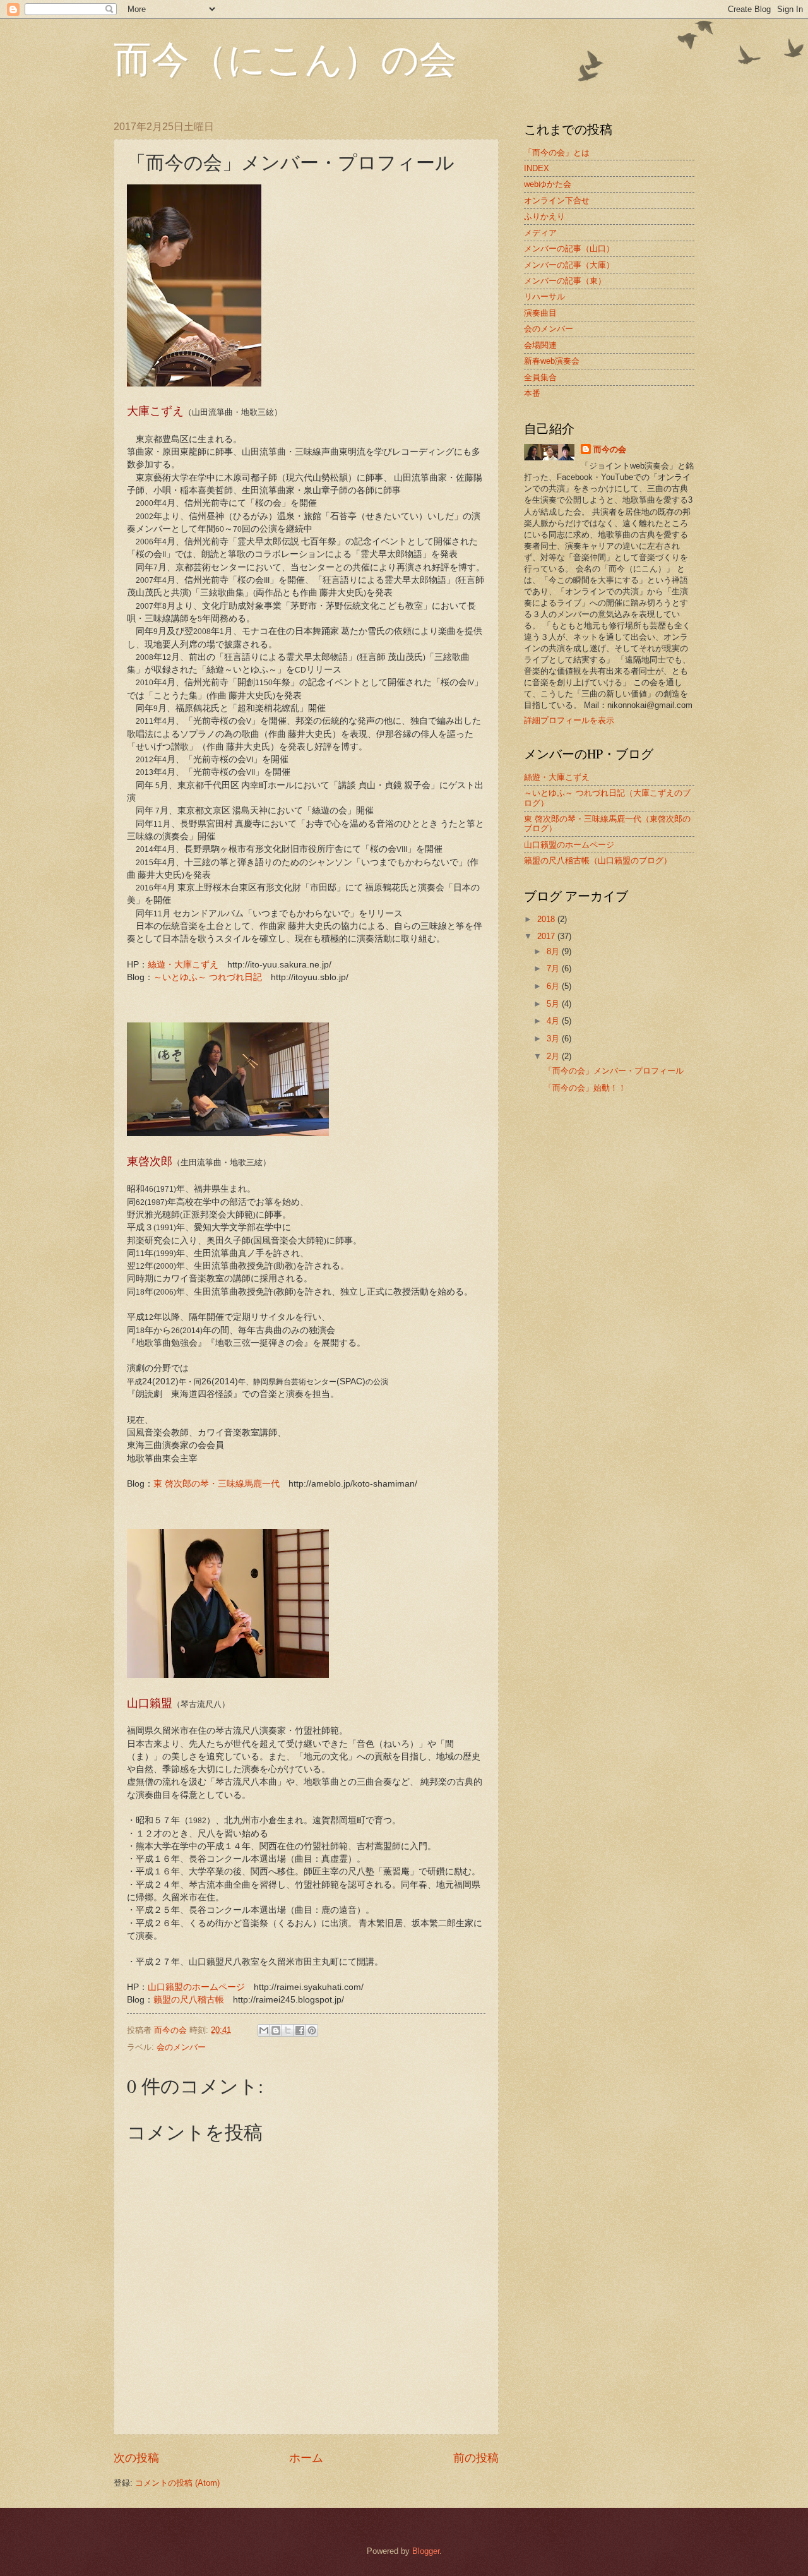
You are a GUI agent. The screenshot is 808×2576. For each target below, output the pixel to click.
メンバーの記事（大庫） (569, 265)
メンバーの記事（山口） (569, 249)
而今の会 (610, 449)
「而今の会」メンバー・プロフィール (614, 1071)
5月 (554, 1004)
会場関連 (540, 345)
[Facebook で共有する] (300, 2030)
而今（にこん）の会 (285, 58)
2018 (547, 919)
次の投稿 (136, 2458)
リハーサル (544, 297)
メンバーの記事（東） (565, 281)
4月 (554, 1021)
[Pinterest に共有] (312, 2030)
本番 (532, 393)
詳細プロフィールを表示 (569, 720)
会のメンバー (181, 2047)
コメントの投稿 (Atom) (177, 2483)
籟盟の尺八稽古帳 (189, 2000)
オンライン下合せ (557, 201)
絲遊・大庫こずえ (183, 965)
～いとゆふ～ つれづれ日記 (208, 977)
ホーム (306, 2458)
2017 (547, 936)
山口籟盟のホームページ (196, 1987)
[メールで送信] (264, 2030)
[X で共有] (288, 2030)
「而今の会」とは (557, 153)
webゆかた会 (548, 184)
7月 (554, 968)
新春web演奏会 (552, 361)
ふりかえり (544, 216)
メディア (540, 233)
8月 (554, 951)
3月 (554, 1039)
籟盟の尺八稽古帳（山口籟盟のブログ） (598, 860)
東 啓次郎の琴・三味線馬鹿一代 (217, 1484)
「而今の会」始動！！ (585, 1088)
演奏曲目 (540, 313)
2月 (554, 1056)
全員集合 (540, 377)
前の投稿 (476, 2458)
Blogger (426, 2551)
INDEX (537, 168)
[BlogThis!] (276, 2030)
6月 (554, 986)
